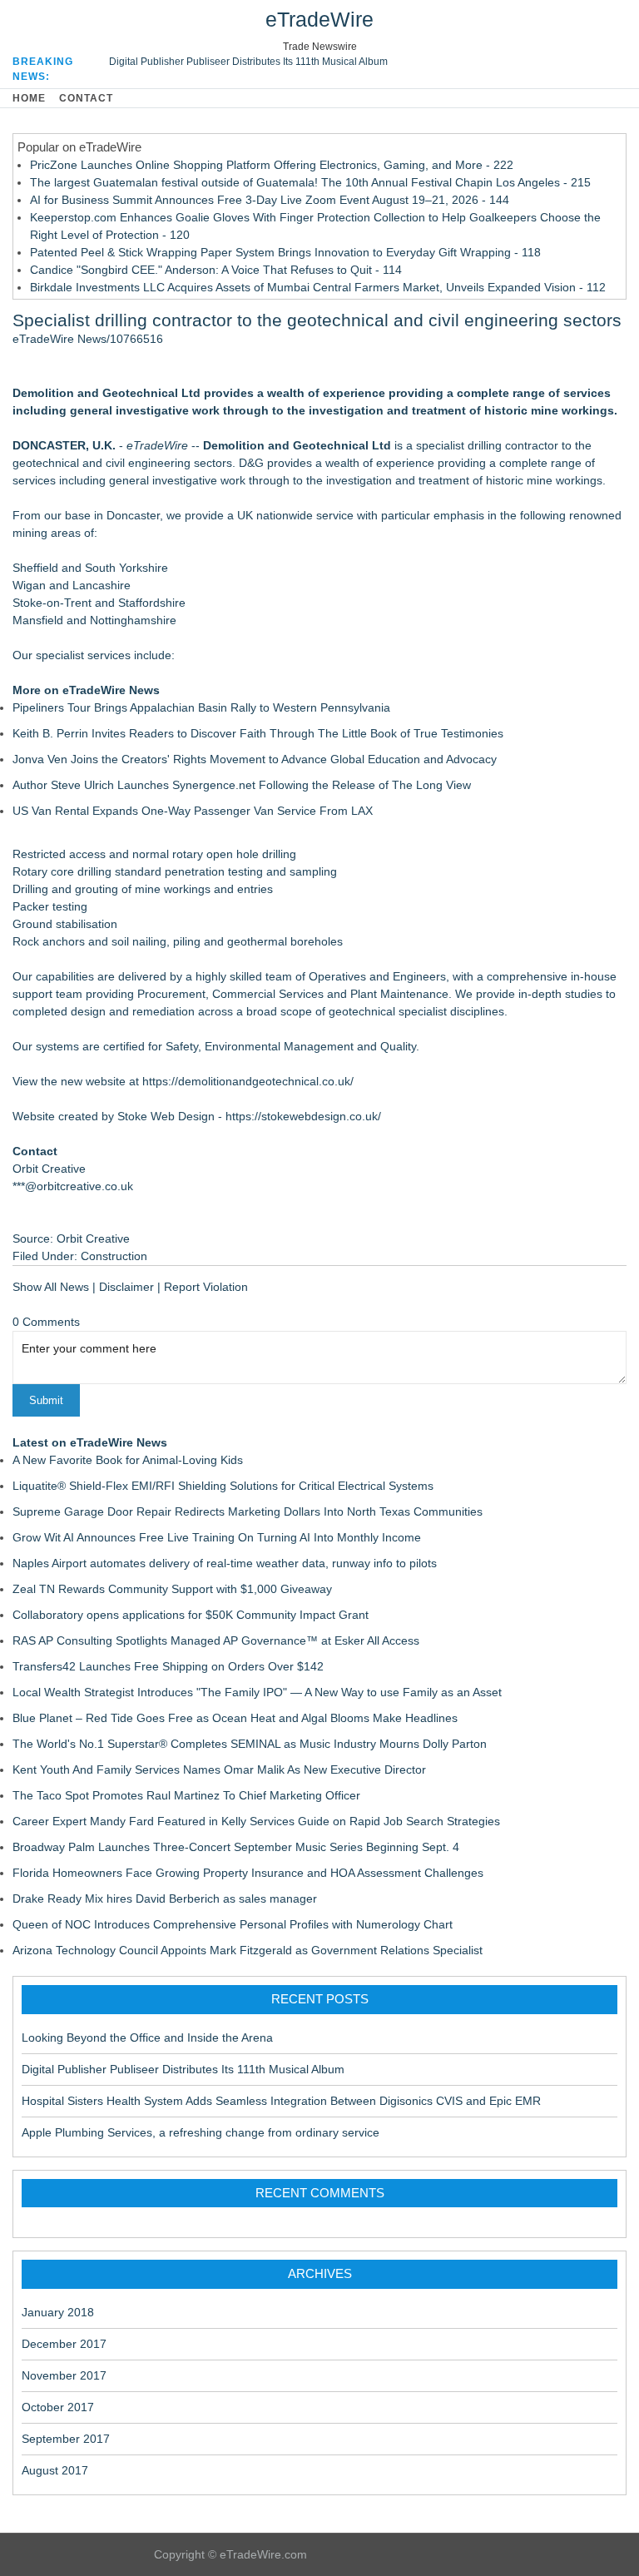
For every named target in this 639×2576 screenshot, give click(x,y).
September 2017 (66, 2439)
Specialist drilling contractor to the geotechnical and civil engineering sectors (317, 320)
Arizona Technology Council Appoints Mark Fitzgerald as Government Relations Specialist (248, 1950)
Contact (86, 98)
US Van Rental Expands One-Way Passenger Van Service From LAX (193, 811)
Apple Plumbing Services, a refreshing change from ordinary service (201, 2132)
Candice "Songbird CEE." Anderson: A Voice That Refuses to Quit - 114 (216, 270)
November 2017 (64, 2375)
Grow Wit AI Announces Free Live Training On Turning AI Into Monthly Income (217, 1537)
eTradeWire (319, 19)
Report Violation (206, 1287)
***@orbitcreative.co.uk (73, 1186)
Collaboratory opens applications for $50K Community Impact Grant (191, 1615)
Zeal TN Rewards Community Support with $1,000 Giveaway (172, 1589)
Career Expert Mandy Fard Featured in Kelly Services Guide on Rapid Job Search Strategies (256, 1821)
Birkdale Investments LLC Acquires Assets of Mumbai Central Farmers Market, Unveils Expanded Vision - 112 (318, 287)
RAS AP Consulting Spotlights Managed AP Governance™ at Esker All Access (216, 1640)
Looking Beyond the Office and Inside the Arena (147, 2037)
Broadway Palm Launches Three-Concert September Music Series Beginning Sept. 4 (236, 1847)
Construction (114, 1256)
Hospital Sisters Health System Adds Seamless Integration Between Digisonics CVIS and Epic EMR (281, 2101)
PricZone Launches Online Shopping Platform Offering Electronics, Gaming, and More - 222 (272, 165)
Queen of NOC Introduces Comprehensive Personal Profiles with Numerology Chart (233, 1924)
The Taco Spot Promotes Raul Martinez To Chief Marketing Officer (186, 1795)
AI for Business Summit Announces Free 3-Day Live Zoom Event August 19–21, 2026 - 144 (270, 200)
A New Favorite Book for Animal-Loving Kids (128, 1460)
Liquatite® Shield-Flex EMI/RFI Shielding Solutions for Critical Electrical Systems (223, 1486)
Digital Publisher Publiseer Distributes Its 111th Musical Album (248, 62)
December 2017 (64, 2344)
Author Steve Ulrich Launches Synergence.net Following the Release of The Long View (242, 785)
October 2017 (58, 2407)
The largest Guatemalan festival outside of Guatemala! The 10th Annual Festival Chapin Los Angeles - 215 (310, 182)
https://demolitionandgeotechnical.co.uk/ (248, 1081)
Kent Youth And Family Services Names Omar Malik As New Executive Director (219, 1769)
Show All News (51, 1287)
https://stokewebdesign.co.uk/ (303, 1116)
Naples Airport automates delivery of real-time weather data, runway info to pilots (225, 1563)
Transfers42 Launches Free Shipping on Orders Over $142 (168, 1666)
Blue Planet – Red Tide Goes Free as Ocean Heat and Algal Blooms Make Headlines (235, 1718)
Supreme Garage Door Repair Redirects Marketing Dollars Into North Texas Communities (248, 1511)
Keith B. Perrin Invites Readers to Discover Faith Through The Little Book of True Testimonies (258, 733)
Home (29, 98)
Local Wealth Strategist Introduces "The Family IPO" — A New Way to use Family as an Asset (257, 1692)
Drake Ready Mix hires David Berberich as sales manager (165, 1898)
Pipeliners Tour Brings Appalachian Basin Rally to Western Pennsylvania (201, 707)
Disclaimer (126, 1287)
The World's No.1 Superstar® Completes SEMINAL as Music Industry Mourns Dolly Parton (250, 1744)
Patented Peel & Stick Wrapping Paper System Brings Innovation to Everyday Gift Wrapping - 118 (285, 252)
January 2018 (58, 2312)
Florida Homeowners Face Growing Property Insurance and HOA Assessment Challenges (248, 1873)
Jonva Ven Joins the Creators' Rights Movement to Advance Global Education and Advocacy (255, 759)
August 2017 (55, 2470)
